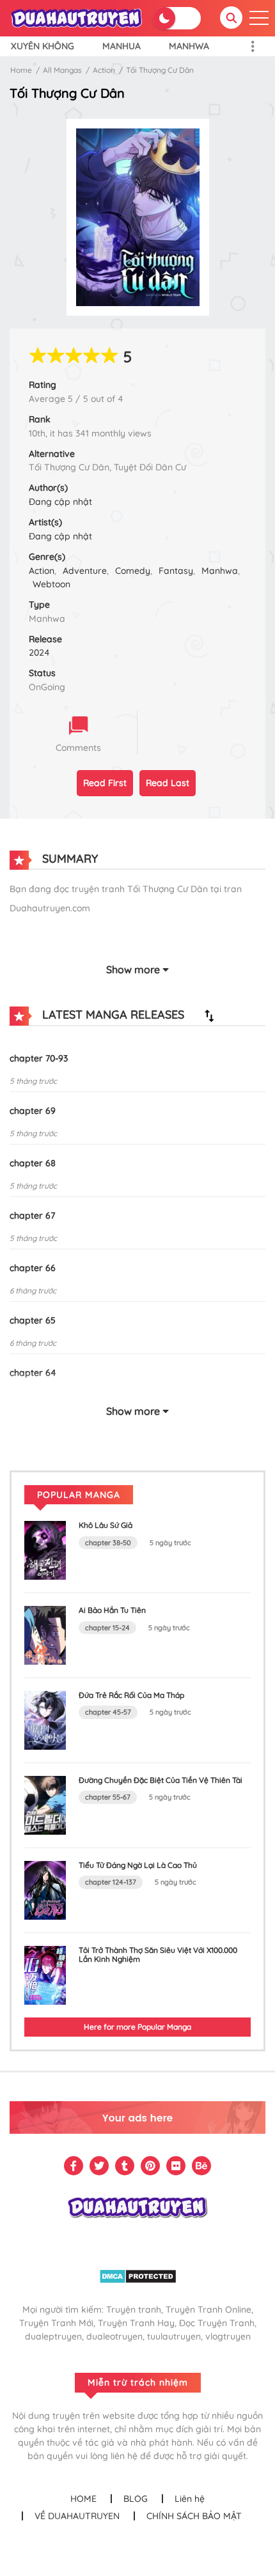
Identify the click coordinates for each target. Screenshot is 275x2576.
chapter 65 (33, 1320)
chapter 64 (33, 1373)
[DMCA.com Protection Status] (138, 2275)
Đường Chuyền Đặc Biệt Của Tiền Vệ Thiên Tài (161, 1780)
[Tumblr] (125, 2166)
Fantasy (176, 571)
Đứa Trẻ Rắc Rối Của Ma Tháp (131, 1695)
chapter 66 (33, 1268)
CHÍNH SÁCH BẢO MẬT (194, 2516)
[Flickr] (176, 2166)
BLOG (136, 2499)
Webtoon (51, 584)
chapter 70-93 (39, 1058)
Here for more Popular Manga (137, 2027)
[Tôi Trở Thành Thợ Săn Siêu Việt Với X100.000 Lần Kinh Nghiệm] (45, 1975)
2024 (39, 652)
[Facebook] (74, 2166)
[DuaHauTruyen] (77, 17)
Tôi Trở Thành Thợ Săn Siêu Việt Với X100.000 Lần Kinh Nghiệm (158, 1955)
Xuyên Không (43, 46)
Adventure (85, 571)
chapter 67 (32, 1215)
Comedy (133, 571)
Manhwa (189, 46)
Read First (105, 783)
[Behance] (201, 2166)
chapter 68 (33, 1163)
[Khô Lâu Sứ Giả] (45, 1550)
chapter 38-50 (108, 1543)
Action (104, 70)
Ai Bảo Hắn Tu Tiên (112, 1610)
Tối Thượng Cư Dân (160, 70)
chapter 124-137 (111, 1882)
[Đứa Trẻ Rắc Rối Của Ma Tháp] (45, 1720)
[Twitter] (99, 2166)
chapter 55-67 (108, 1797)
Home (21, 70)
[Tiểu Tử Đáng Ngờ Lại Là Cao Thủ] (45, 1889)
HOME (83, 2499)
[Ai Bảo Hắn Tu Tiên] (45, 1635)
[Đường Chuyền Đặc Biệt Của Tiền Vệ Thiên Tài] (45, 1804)
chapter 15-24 (107, 1628)
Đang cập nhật (60, 502)
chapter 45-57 (108, 1712)
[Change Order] (209, 1015)
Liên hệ (190, 2499)
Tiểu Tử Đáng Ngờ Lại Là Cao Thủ (138, 1865)
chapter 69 (33, 1111)
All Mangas (62, 70)
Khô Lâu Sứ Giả (106, 1525)
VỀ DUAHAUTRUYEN (77, 2516)
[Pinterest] (150, 2166)
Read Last (168, 783)
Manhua (122, 46)
